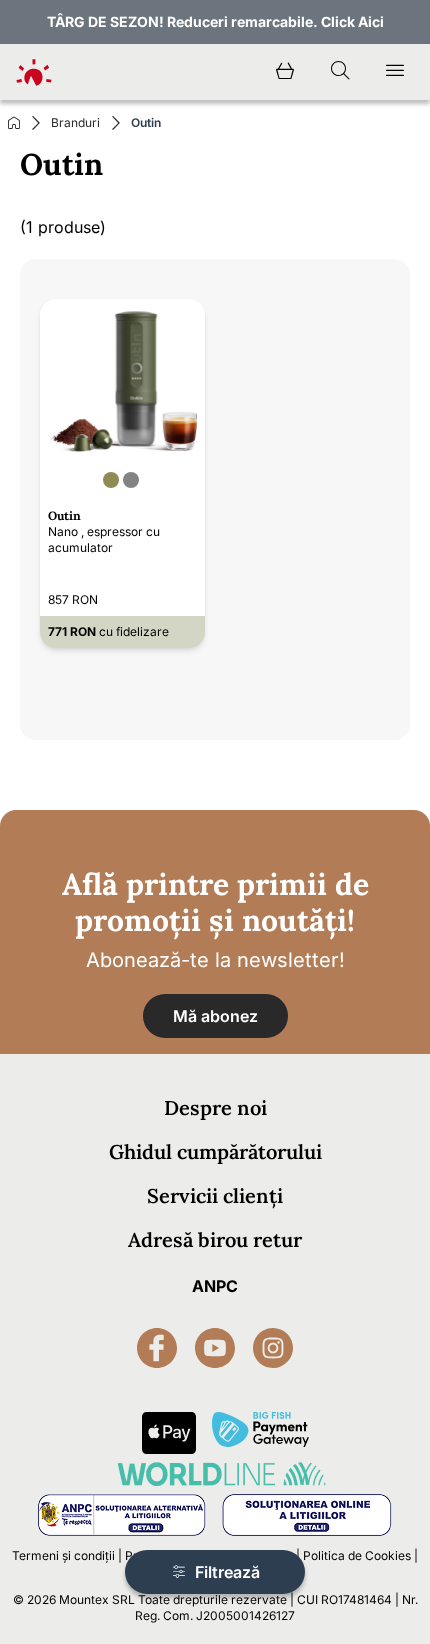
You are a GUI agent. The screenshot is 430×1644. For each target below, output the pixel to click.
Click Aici (352, 21)
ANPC (215, 1286)
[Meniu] (395, 72)
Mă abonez (215, 1016)
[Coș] (285, 72)
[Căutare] (340, 72)
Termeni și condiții (63, 1555)
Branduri (75, 122)
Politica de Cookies (357, 1555)
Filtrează (225, 1572)
